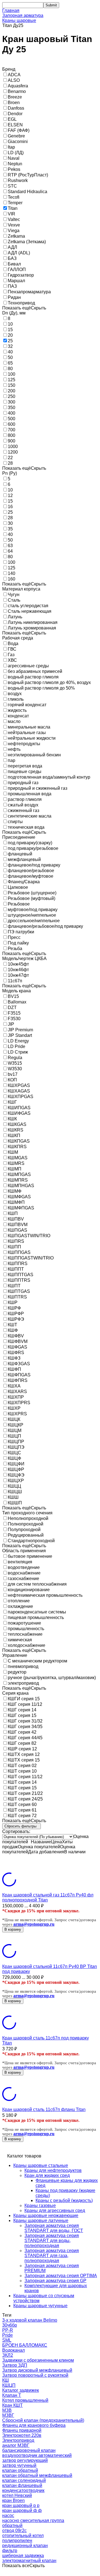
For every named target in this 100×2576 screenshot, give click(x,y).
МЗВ (7, 2410)
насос (8, 2515)
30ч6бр (10, 2325)
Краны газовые (40, 2205)
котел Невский (17, 2495)
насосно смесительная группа (33, 2520)
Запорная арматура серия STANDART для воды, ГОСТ (54, 2228)
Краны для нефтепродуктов (53, 2170)
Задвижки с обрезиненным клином (38, 2360)
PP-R (8, 2330)
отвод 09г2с (14, 2531)
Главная (11, 10)
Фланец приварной (22, 2430)
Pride (7, 2335)
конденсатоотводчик (23, 2490)
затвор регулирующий (25, 2460)
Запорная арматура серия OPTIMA (61, 2276)
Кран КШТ (12, 2405)
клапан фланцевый (22, 2485)
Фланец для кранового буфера (34, 2425)
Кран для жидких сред (47, 2175)
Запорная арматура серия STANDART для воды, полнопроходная (52, 2241)
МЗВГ (8, 2415)
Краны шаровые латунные (41, 2221)
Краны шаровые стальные (41, 2165)
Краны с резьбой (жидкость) (64, 2200)
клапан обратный (20, 2470)
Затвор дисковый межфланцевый (37, 2370)
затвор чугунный (19, 2465)
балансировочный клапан (29, 2450)
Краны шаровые (19, 20)
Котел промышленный (25, 2400)
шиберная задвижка (23, 2556)
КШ (6, 2380)
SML (7, 2340)
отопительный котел (23, 2536)
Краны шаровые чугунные (40, 2306)
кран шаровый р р (21, 2505)
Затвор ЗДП (15, 2365)
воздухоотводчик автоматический (37, 2455)
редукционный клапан (25, 2546)
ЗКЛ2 (8, 2355)
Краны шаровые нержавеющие (46, 2215)
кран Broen (13, 2500)
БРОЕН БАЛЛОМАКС (25, 2345)
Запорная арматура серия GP (55, 2281)
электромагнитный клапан (29, 2561)
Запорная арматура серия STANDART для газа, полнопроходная (52, 2256)
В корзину (13, 1929)
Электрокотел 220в (22, 2435)
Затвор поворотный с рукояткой (35, 2375)
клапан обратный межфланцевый (37, 2475)
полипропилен (17, 2541)
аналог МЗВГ (16, 2445)
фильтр (10, 2551)
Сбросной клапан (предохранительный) (43, 2420)
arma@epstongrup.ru (34, 1924)
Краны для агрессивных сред (55, 2210)
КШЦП (9, 2385)
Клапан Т (12, 2395)
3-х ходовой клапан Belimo (30, 2320)
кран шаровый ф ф (22, 2510)
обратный (12, 2525)
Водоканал (13, 2350)
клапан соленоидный (24, 2480)
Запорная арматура (23, 15)
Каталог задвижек (21, 2390)
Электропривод (18, 2440)
